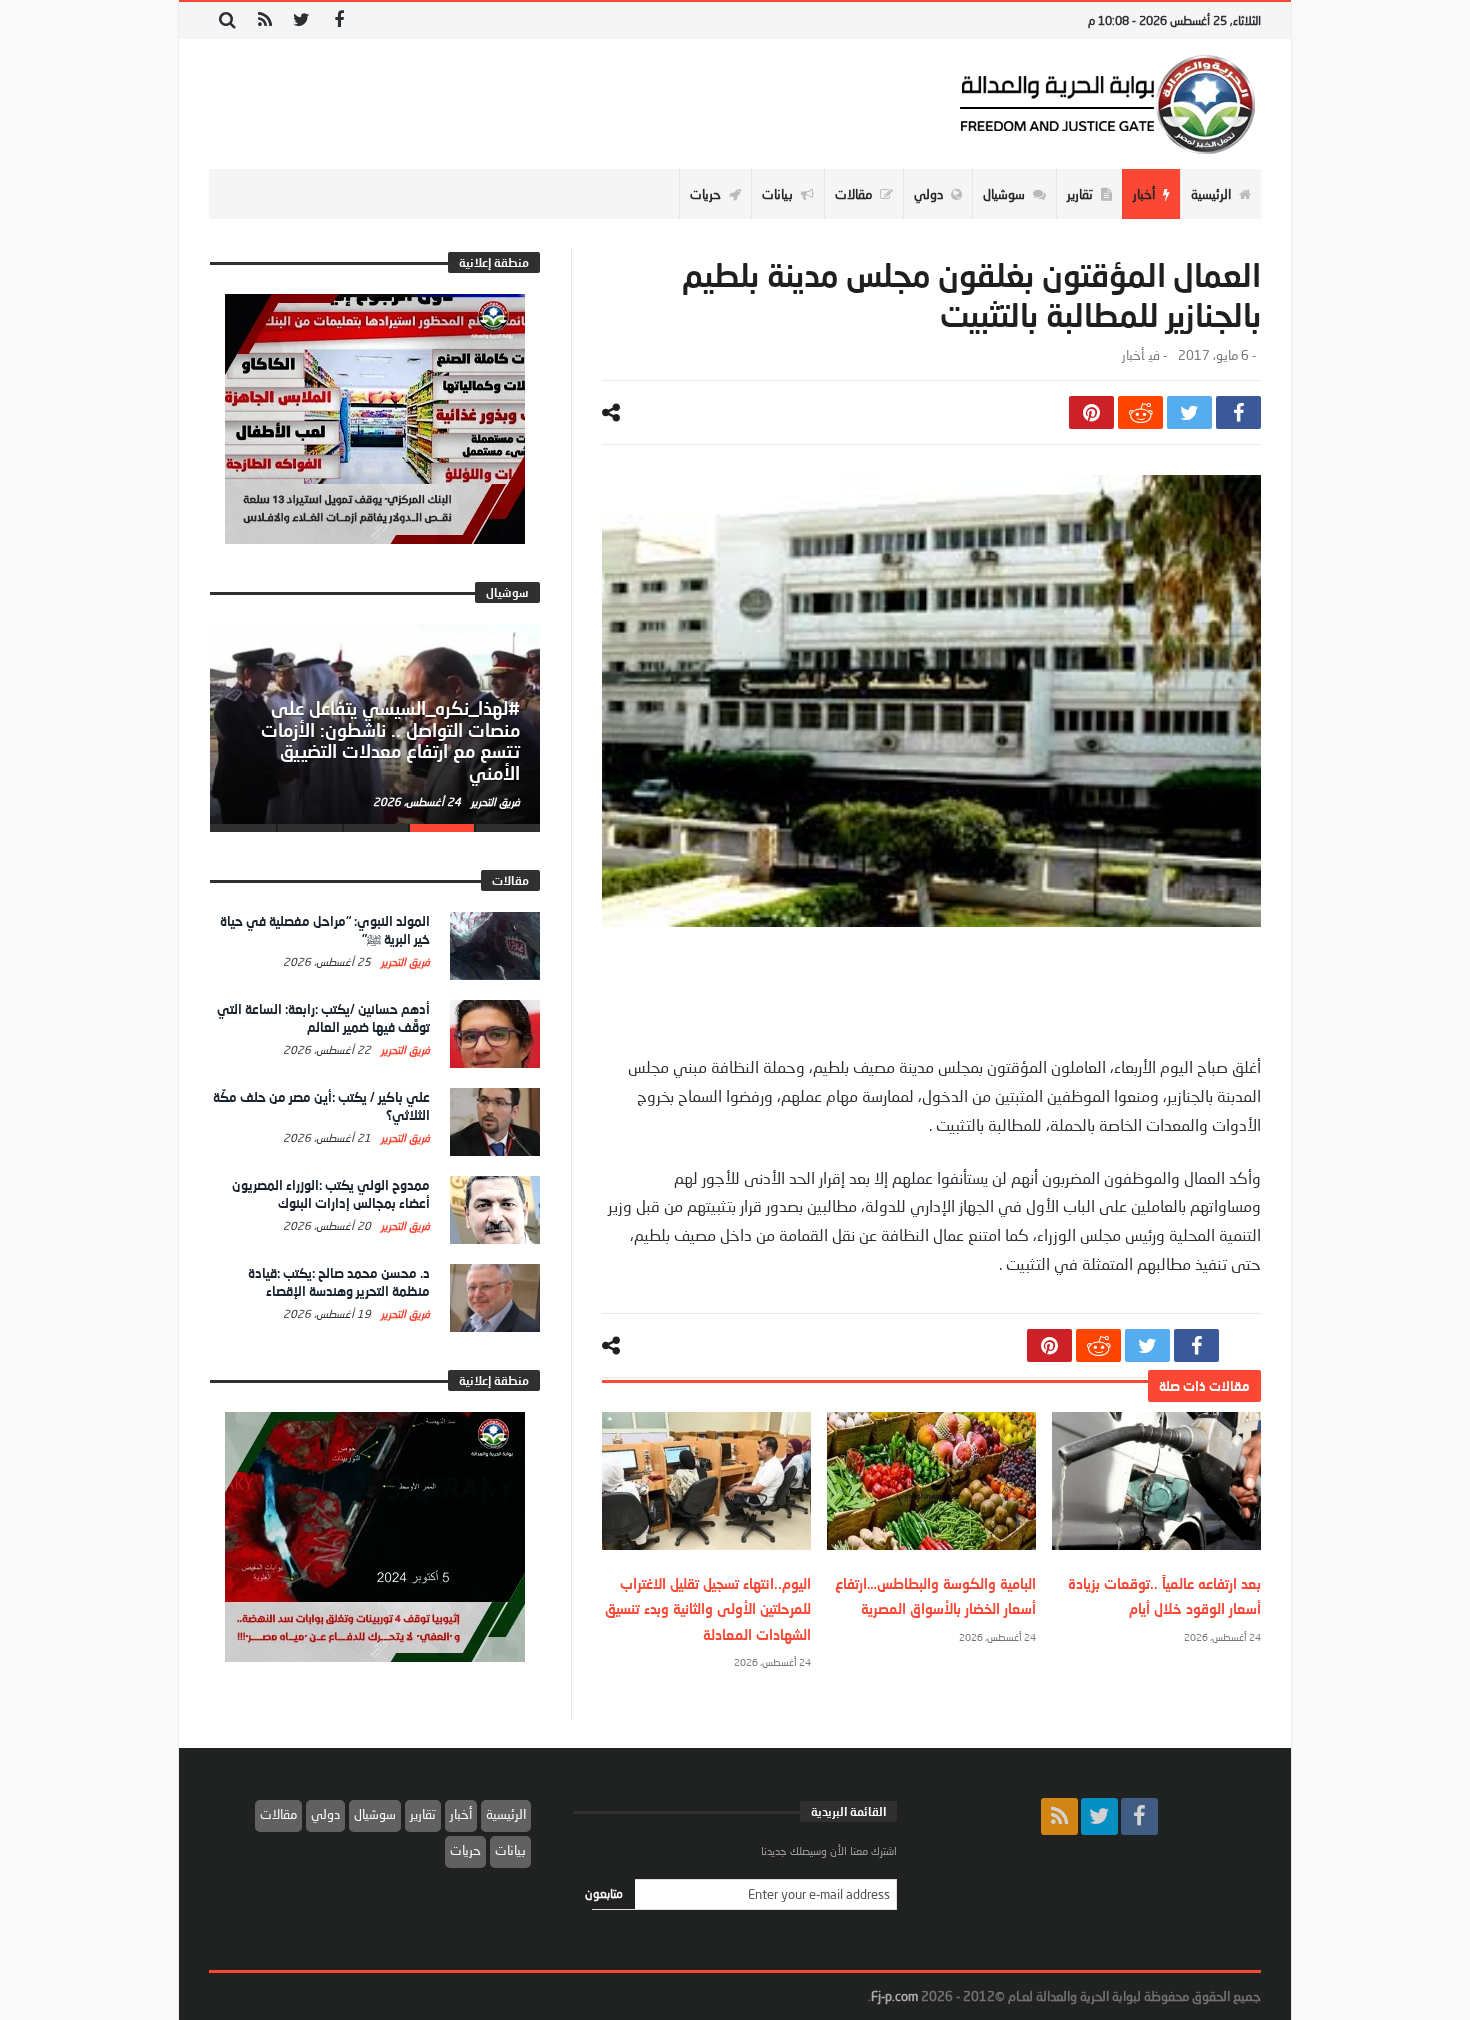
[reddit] (1140, 412)
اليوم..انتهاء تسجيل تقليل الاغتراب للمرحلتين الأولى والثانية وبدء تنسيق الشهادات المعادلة (708, 1608)
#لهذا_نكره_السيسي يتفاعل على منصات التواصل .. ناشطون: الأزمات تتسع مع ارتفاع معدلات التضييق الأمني (390, 740)
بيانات (510, 1850)
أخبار (1133, 355)
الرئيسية (506, 1814)
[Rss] (264, 20)
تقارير (423, 1814)
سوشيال (375, 1814)
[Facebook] (338, 20)
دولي (325, 1814)
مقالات (278, 1814)
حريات (465, 1850)
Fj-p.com (894, 1996)
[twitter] (1189, 412)
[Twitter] (301, 20)
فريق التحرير (494, 801)
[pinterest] (1091, 412)
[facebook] (1238, 412)
